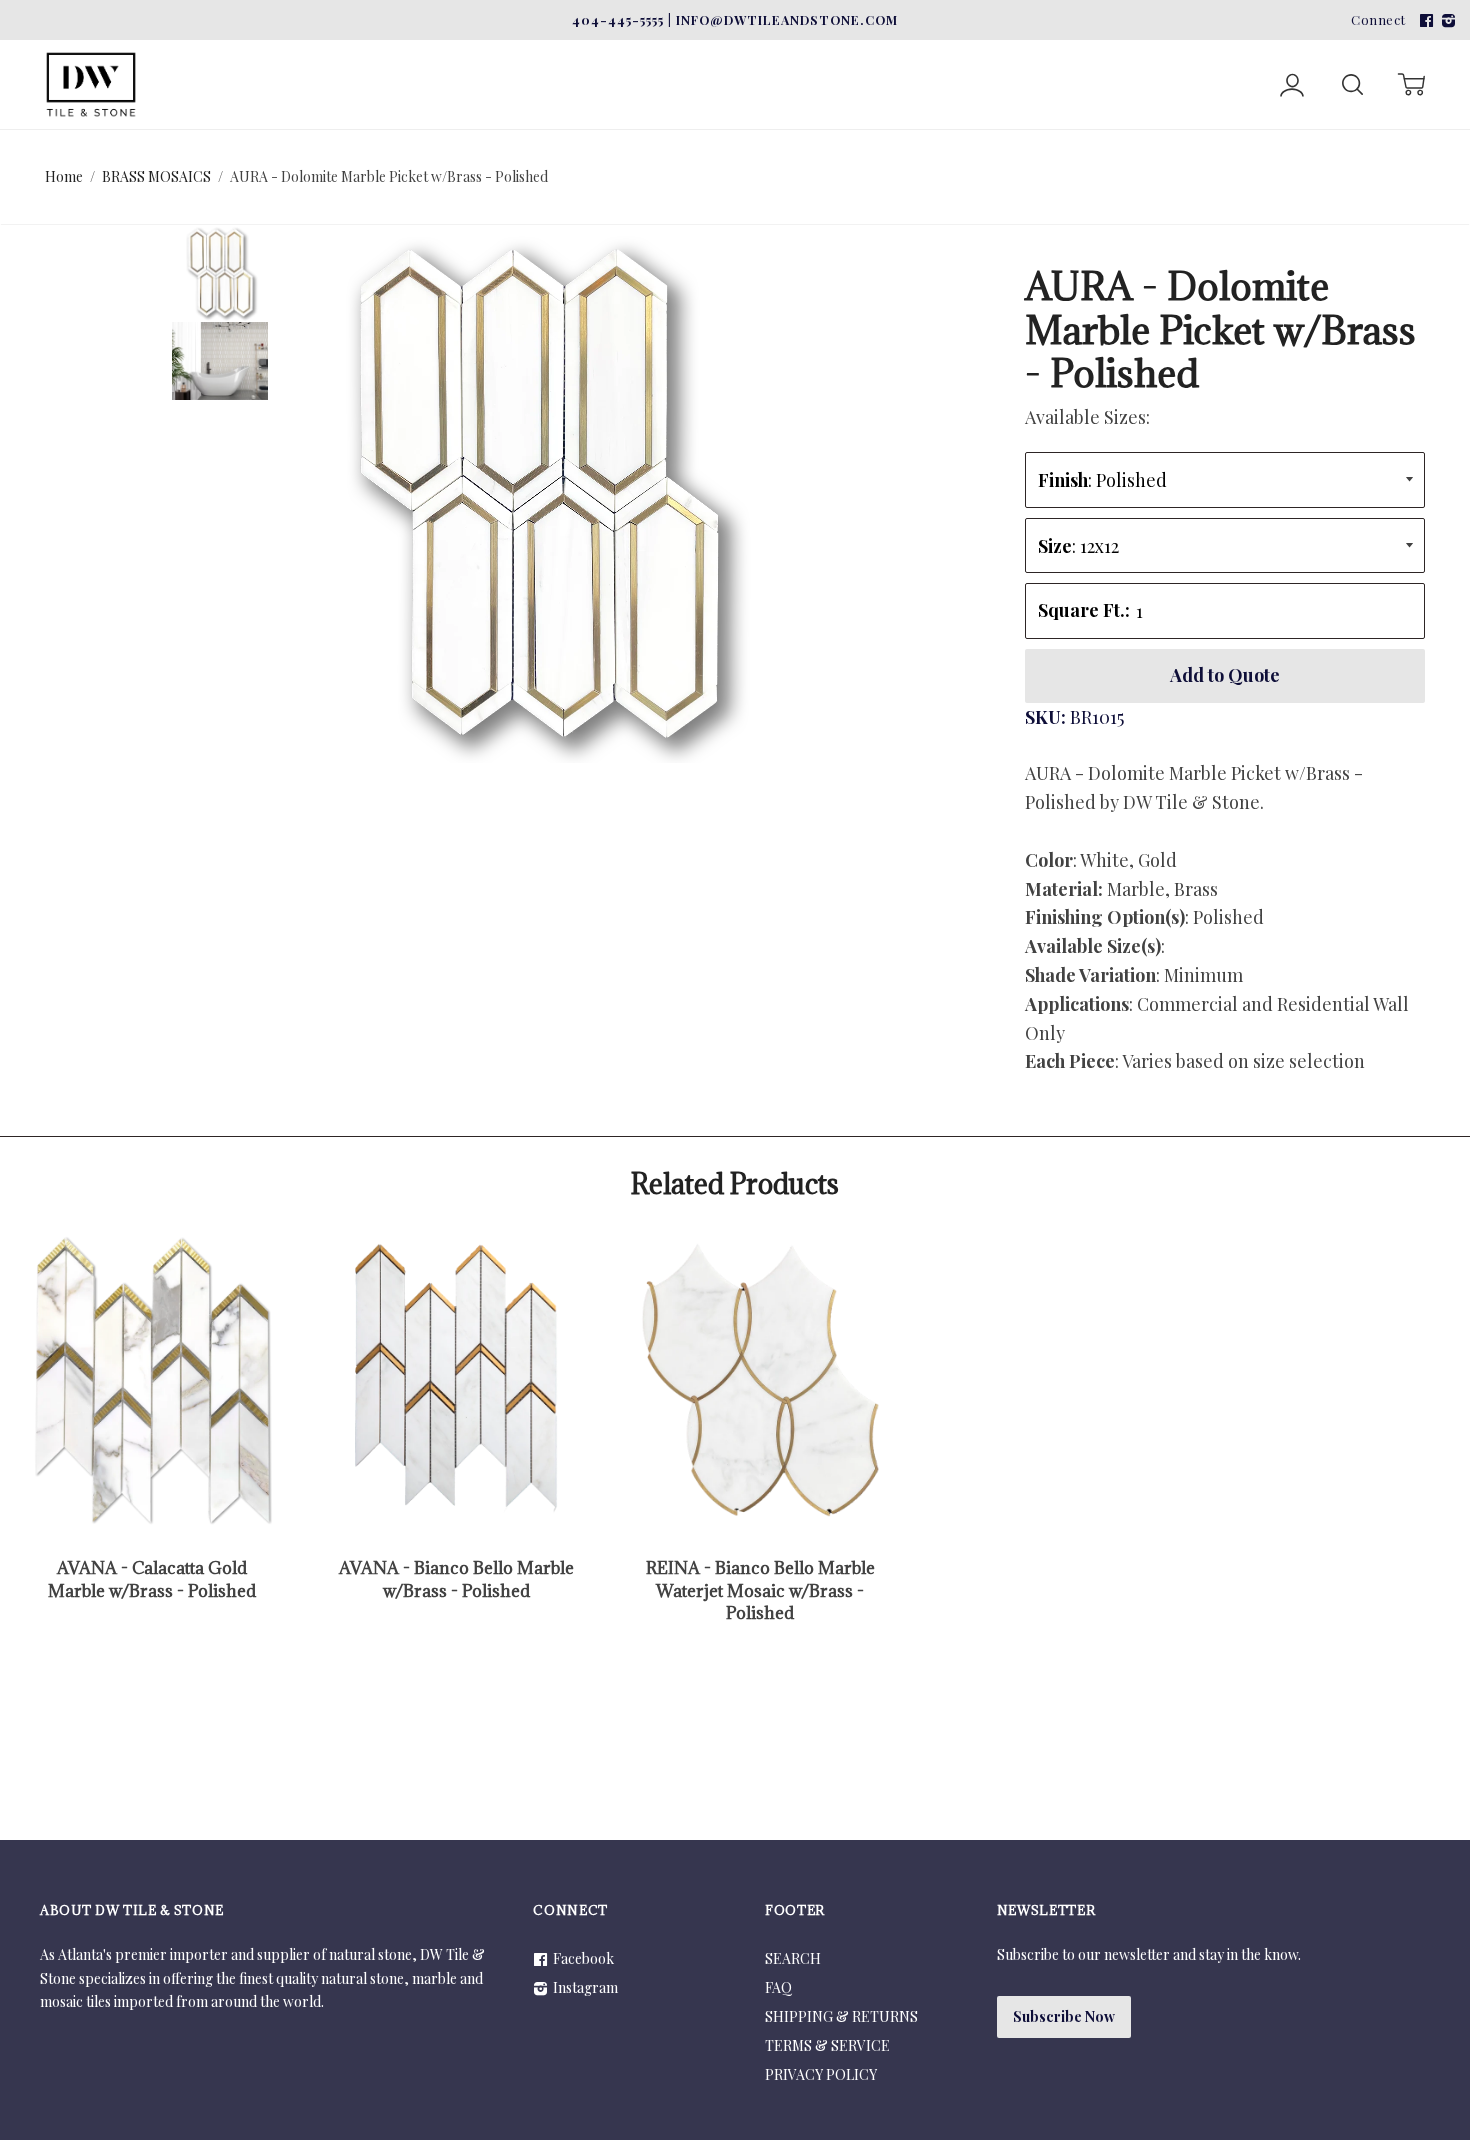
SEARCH (793, 1958)
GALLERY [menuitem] (1104, 52)
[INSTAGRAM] (1446, 19)
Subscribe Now (1064, 2016)
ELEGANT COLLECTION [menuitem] (757, 52)
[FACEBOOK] (1424, 19)
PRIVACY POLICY (821, 2074)
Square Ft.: (1084, 610)
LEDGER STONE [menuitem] (539, 52)
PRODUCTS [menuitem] (959, 52)
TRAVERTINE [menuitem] (362, 52)
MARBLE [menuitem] (214, 52)
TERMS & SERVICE (827, 2045)
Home (64, 176)
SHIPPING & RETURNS (841, 2016)
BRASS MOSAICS (156, 176)
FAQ (778, 1987)
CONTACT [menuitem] (1222, 52)
